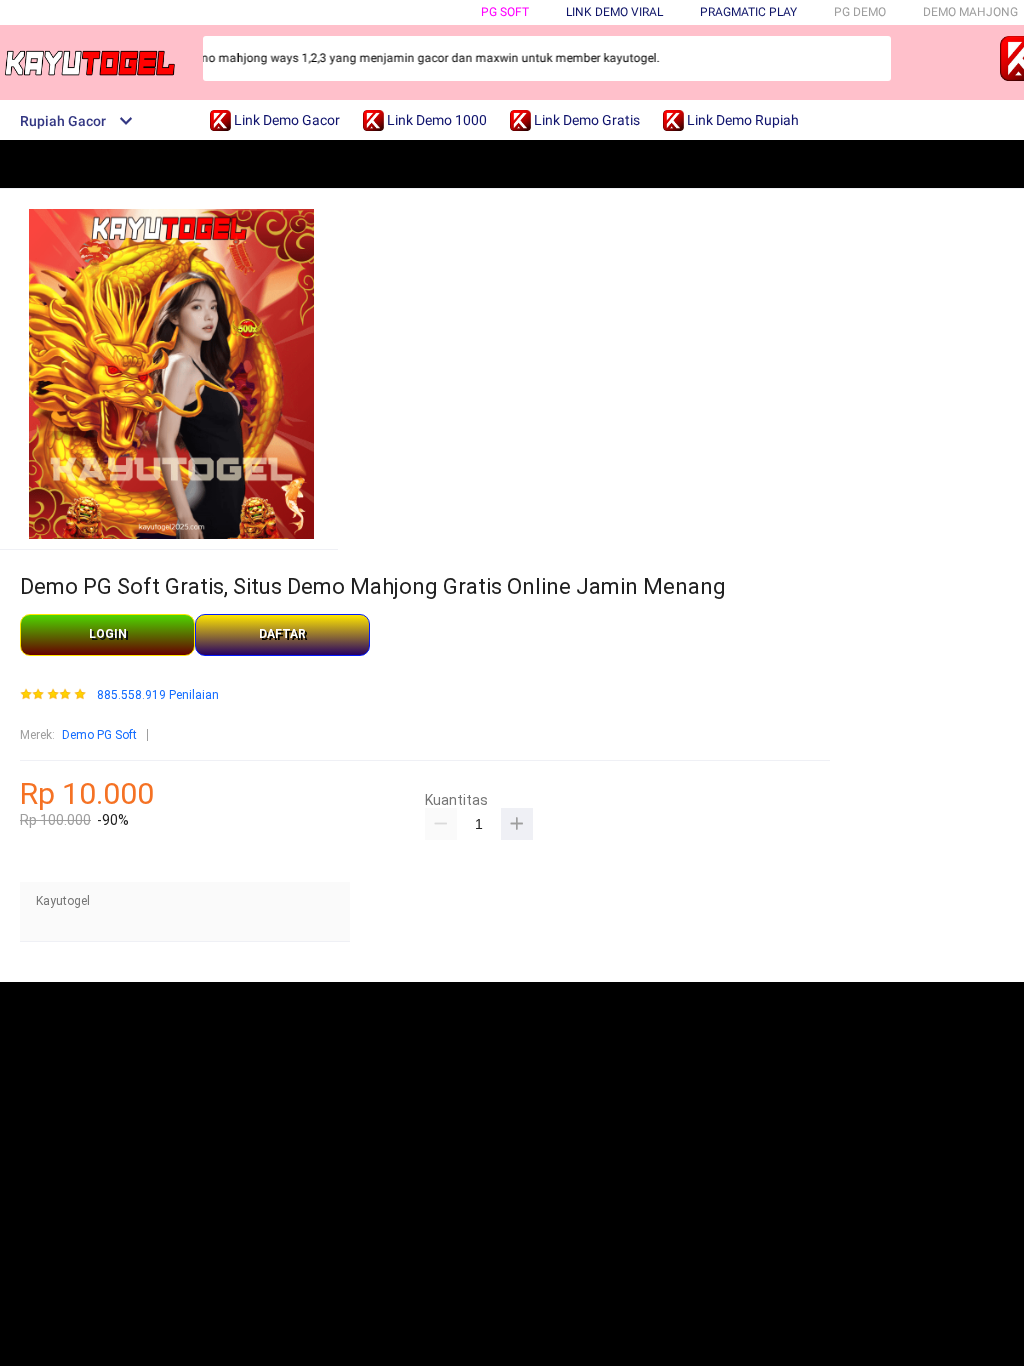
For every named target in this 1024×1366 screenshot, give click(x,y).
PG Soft (505, 12)
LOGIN (108, 634)
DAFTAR (282, 634)
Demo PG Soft (99, 735)
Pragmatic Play (748, 12)
